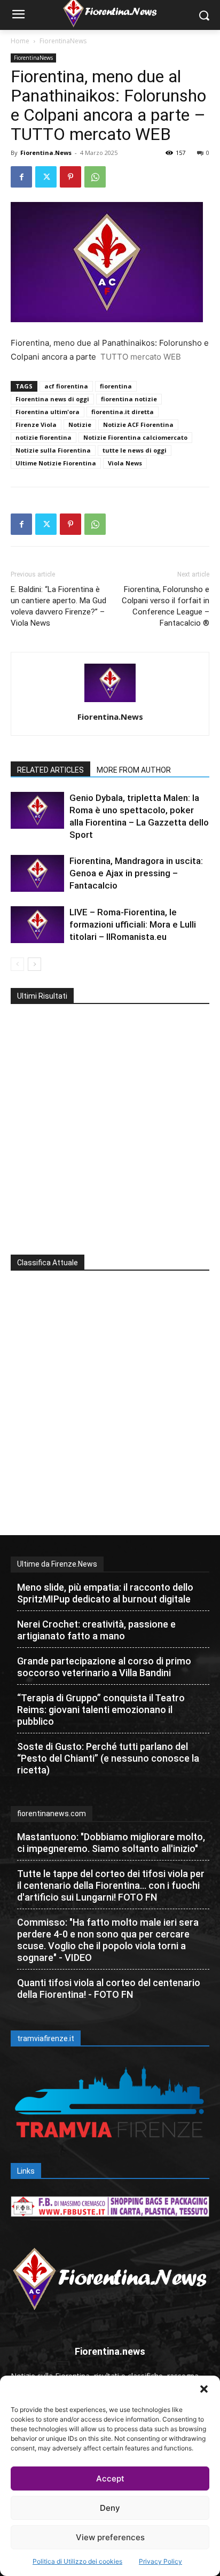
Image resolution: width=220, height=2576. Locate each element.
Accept (110, 2478)
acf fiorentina (66, 386)
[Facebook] (21, 177)
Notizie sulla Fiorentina (53, 450)
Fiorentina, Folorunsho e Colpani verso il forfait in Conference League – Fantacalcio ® (166, 606)
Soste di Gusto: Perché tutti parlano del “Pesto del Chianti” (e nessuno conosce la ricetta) (108, 1758)
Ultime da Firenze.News (57, 1564)
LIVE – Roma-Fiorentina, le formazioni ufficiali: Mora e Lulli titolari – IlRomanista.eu (133, 924)
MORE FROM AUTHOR (134, 770)
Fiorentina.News (46, 153)
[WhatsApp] (95, 177)
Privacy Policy (160, 2561)
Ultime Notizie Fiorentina (56, 463)
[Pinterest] (70, 177)
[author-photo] (110, 702)
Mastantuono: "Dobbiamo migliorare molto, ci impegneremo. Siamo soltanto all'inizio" (111, 1843)
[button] (204, 2389)
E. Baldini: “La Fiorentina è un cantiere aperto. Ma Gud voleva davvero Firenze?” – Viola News (58, 606)
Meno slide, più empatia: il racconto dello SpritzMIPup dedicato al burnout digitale (105, 1593)
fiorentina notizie (129, 399)
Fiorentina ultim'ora (48, 412)
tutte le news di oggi (135, 450)
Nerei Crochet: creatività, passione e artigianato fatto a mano (96, 1630)
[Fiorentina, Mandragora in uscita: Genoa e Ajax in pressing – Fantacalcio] (37, 873)
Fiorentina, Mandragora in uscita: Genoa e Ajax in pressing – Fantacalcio (136, 873)
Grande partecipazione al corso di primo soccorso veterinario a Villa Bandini (104, 1667)
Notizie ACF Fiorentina (138, 425)
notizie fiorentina (44, 437)
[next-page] (34, 964)
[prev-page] (17, 964)
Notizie (80, 425)
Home (20, 41)
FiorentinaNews (63, 41)
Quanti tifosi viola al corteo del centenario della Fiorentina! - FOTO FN (109, 1989)
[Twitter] (46, 177)
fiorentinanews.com (52, 1814)
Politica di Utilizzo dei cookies (77, 2561)
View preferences (110, 2537)
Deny (110, 2508)
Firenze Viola (36, 425)
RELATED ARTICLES (50, 770)
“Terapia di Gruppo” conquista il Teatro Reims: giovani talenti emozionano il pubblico (101, 1710)
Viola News (125, 463)
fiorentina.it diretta (123, 412)
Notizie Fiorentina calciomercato (135, 437)
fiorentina (116, 386)
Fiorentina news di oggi (52, 399)
